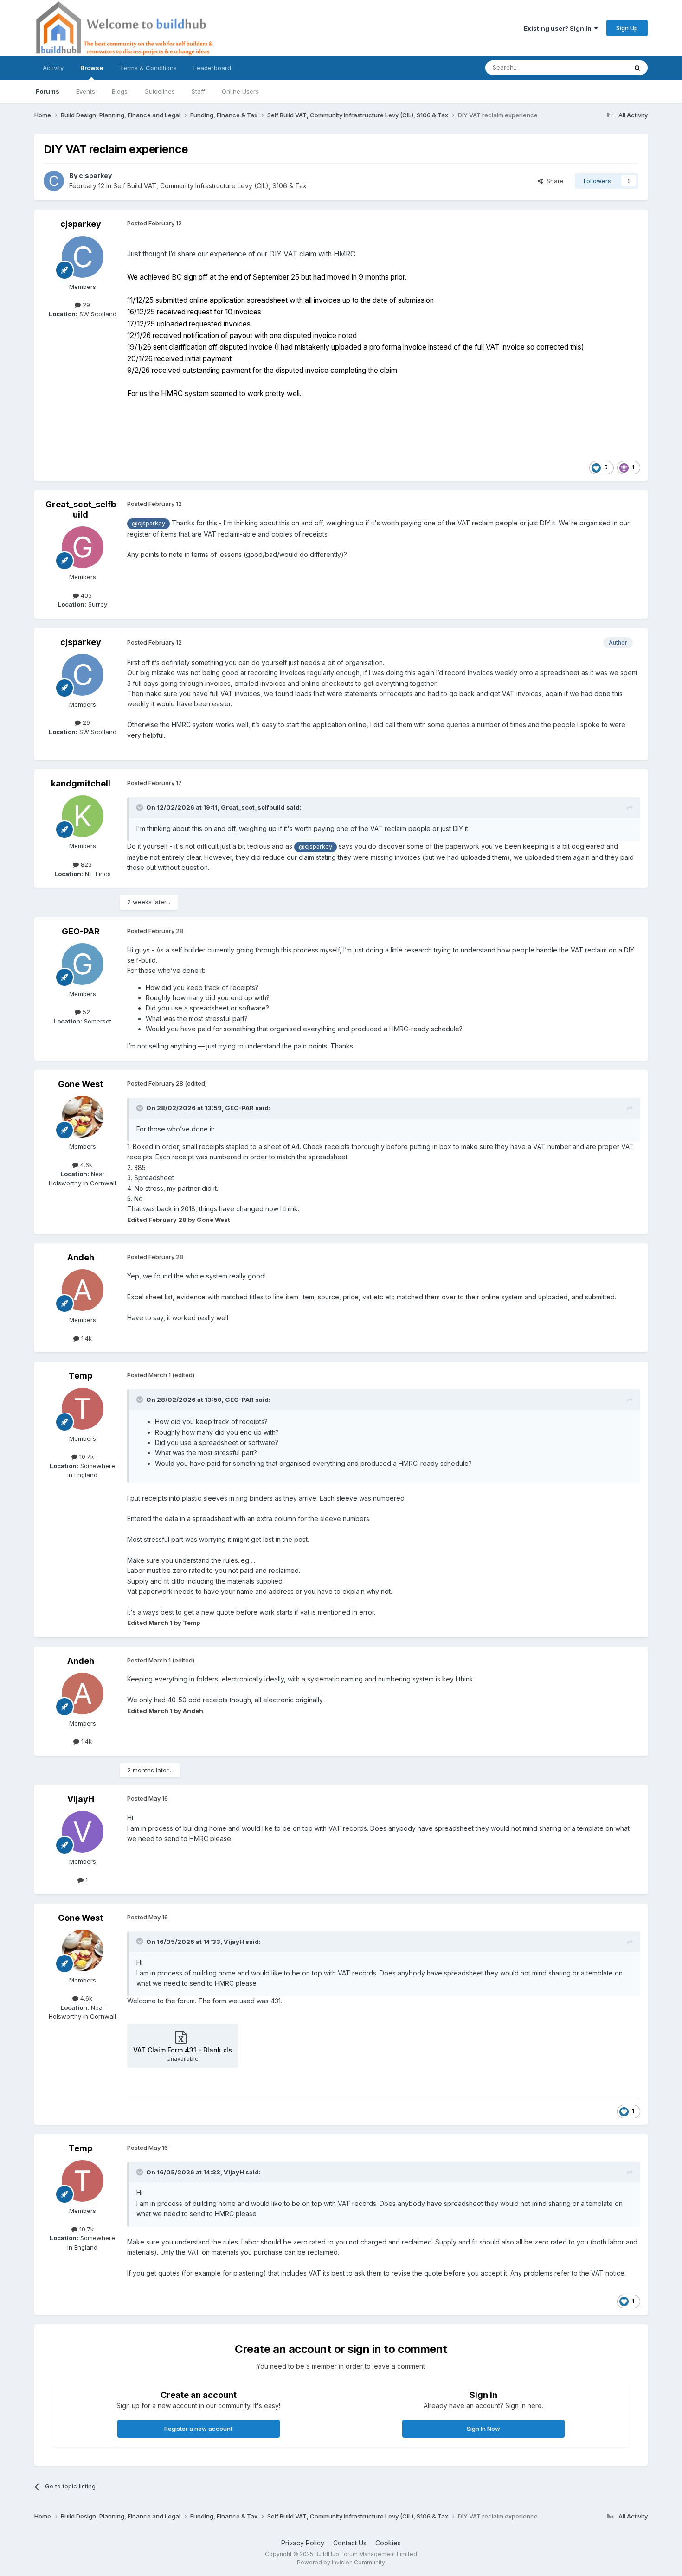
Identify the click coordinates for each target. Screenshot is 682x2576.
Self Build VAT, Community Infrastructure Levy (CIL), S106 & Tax (210, 186)
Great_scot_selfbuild (81, 509)
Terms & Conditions (148, 68)
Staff (198, 91)
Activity (53, 68)
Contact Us (350, 2543)
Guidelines (160, 91)
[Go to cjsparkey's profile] (54, 181)
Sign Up (627, 28)
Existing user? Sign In (559, 28)
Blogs (120, 91)
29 (85, 305)
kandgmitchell (81, 783)
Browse (92, 68)
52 (85, 1012)
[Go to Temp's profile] (83, 1409)
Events (86, 91)
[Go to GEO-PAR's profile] (83, 964)
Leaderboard (212, 68)
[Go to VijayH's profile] (83, 1832)
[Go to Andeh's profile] (83, 1290)
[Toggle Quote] (141, 807)
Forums (48, 91)
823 (85, 864)
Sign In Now (483, 2429)
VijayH (81, 1799)
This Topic (600, 67)
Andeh (81, 1257)
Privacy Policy (303, 2543)
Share (553, 181)
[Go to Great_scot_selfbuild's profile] (83, 547)
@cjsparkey (148, 523)
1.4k (86, 1338)
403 (85, 595)
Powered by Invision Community (341, 2562)
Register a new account (198, 2429)
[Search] (637, 68)
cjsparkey (95, 176)
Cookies (388, 2543)
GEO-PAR (81, 931)
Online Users (240, 91)
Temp (80, 1376)
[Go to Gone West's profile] (83, 1117)
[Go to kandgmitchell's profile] (83, 816)
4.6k (85, 1165)
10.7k (86, 1457)
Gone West (80, 1084)
